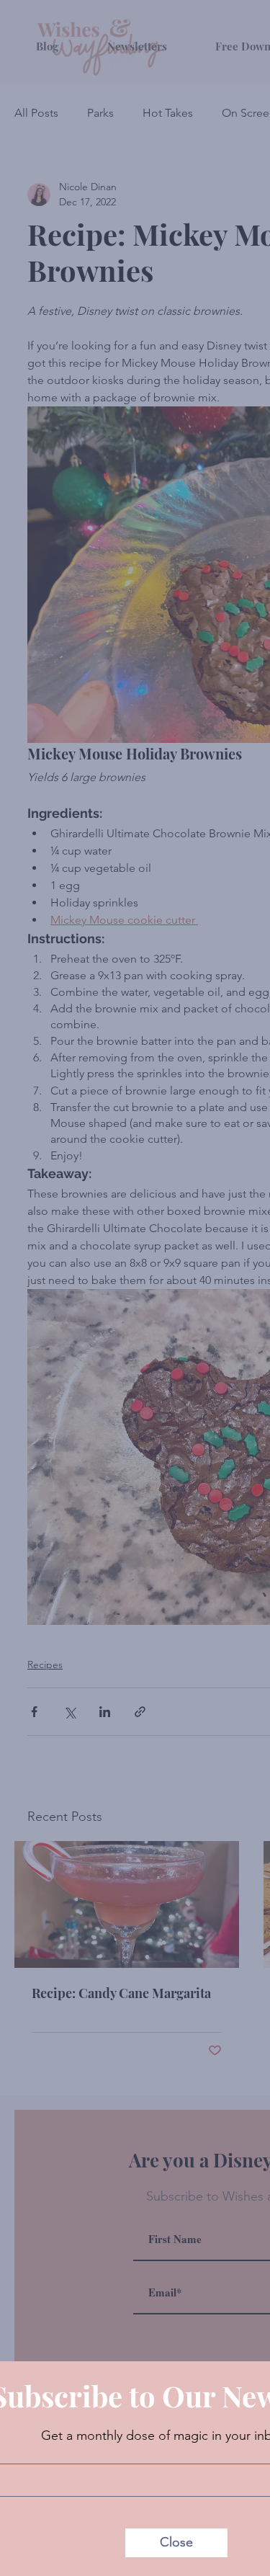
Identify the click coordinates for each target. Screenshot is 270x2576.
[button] (176, 2543)
